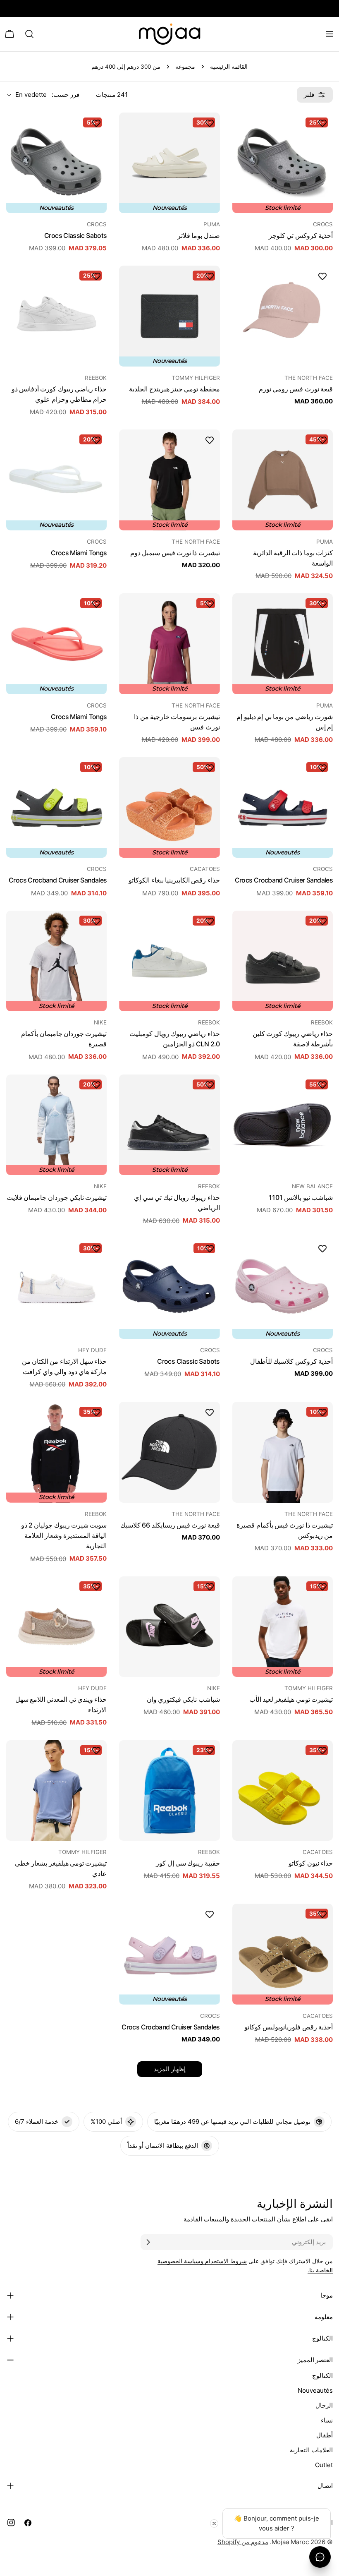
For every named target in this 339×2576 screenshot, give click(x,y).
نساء (327, 2420)
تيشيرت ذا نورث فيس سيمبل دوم (175, 553)
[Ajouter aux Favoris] (322, 123)
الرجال (324, 2405)
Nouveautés (315, 2390)
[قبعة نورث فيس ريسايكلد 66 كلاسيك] (169, 1452)
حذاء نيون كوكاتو (311, 1863)
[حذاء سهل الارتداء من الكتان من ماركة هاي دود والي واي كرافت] (56, 1289)
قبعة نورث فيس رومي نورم (296, 389)
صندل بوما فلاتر (199, 236)
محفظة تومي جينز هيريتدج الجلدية (174, 389)
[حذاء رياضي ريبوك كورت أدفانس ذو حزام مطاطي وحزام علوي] (56, 316)
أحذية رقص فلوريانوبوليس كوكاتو (289, 2027)
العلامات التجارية (311, 2450)
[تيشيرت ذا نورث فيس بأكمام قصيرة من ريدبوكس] (283, 1452)
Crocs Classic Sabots (75, 236)
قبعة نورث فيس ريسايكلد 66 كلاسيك (170, 1525)
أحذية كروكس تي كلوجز (301, 236)
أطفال (325, 2435)
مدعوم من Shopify (243, 2542)
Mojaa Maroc (290, 2542)
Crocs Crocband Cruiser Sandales (284, 880)
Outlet (324, 2465)
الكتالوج (322, 2376)
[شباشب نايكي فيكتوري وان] (169, 1627)
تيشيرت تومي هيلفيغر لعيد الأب (291, 1699)
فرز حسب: (66, 95)
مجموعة (185, 67)
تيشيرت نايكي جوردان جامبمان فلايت (57, 1198)
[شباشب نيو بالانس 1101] (283, 1125)
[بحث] (29, 34)
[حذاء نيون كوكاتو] (283, 1790)
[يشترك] (148, 2242)
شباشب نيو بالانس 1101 (301, 1198)
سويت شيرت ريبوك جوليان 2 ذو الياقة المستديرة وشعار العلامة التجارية (64, 1536)
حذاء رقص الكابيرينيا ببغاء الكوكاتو (174, 880)
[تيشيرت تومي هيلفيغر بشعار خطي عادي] (56, 1790)
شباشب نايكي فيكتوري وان (183, 1699)
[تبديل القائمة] (329, 34)
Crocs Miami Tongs (79, 553)
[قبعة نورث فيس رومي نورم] (283, 316)
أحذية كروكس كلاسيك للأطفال (291, 1361)
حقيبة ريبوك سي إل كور (188, 1863)
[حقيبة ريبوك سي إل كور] (169, 1790)
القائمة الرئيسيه (229, 67)
